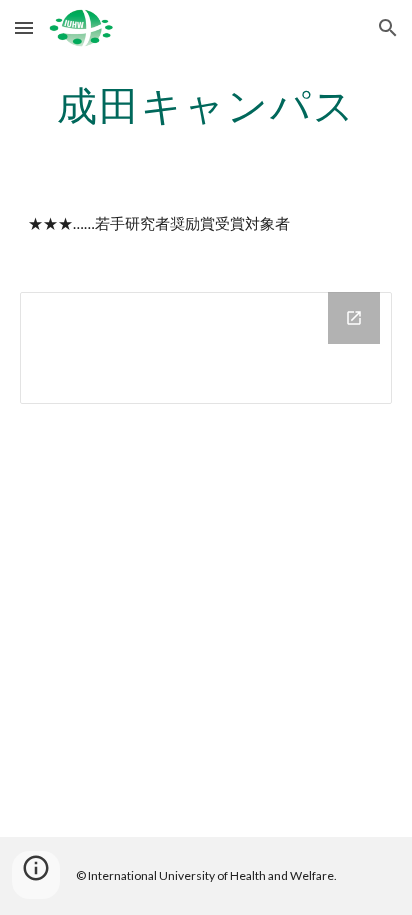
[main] (206, 105)
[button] (24, 27)
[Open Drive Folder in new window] (354, 318)
